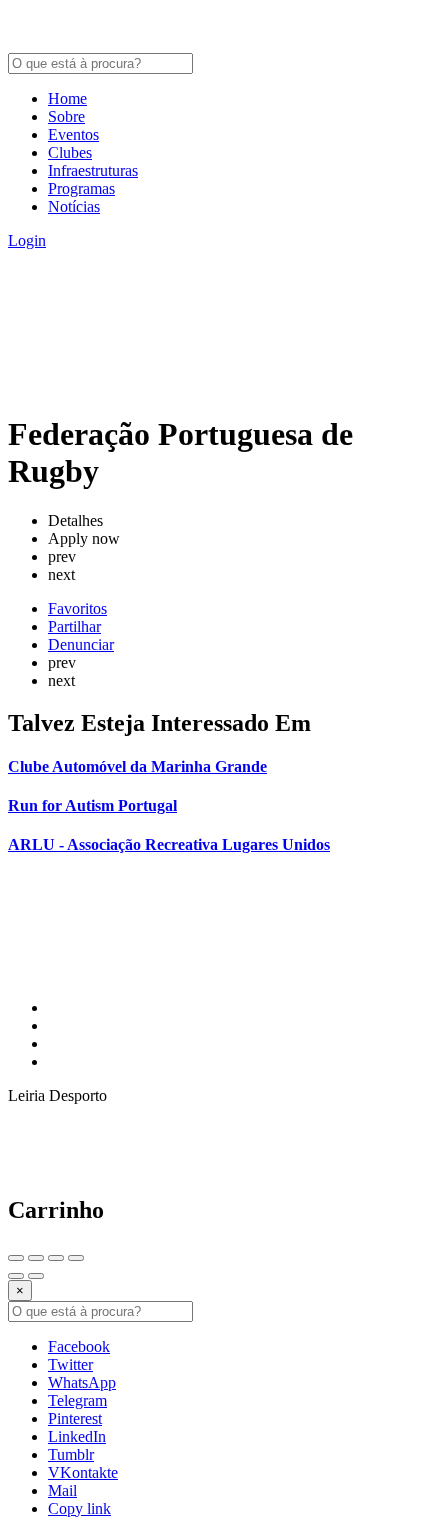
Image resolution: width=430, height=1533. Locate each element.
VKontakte (83, 1472)
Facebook (79, 1346)
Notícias (74, 206)
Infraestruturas (93, 170)
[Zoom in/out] (76, 1258)
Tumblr (71, 1454)
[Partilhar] (36, 1258)
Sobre (66, 116)
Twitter (70, 1364)
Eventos (73, 134)
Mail (62, 1490)
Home (67, 98)
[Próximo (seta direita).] (36, 1276)
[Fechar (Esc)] (16, 1258)
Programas (81, 188)
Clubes (70, 152)
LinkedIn (77, 1436)
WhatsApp (82, 1382)
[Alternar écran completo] (56, 1258)
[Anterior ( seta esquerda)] (16, 1276)
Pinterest (75, 1418)
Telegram (77, 1400)
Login (27, 240)
